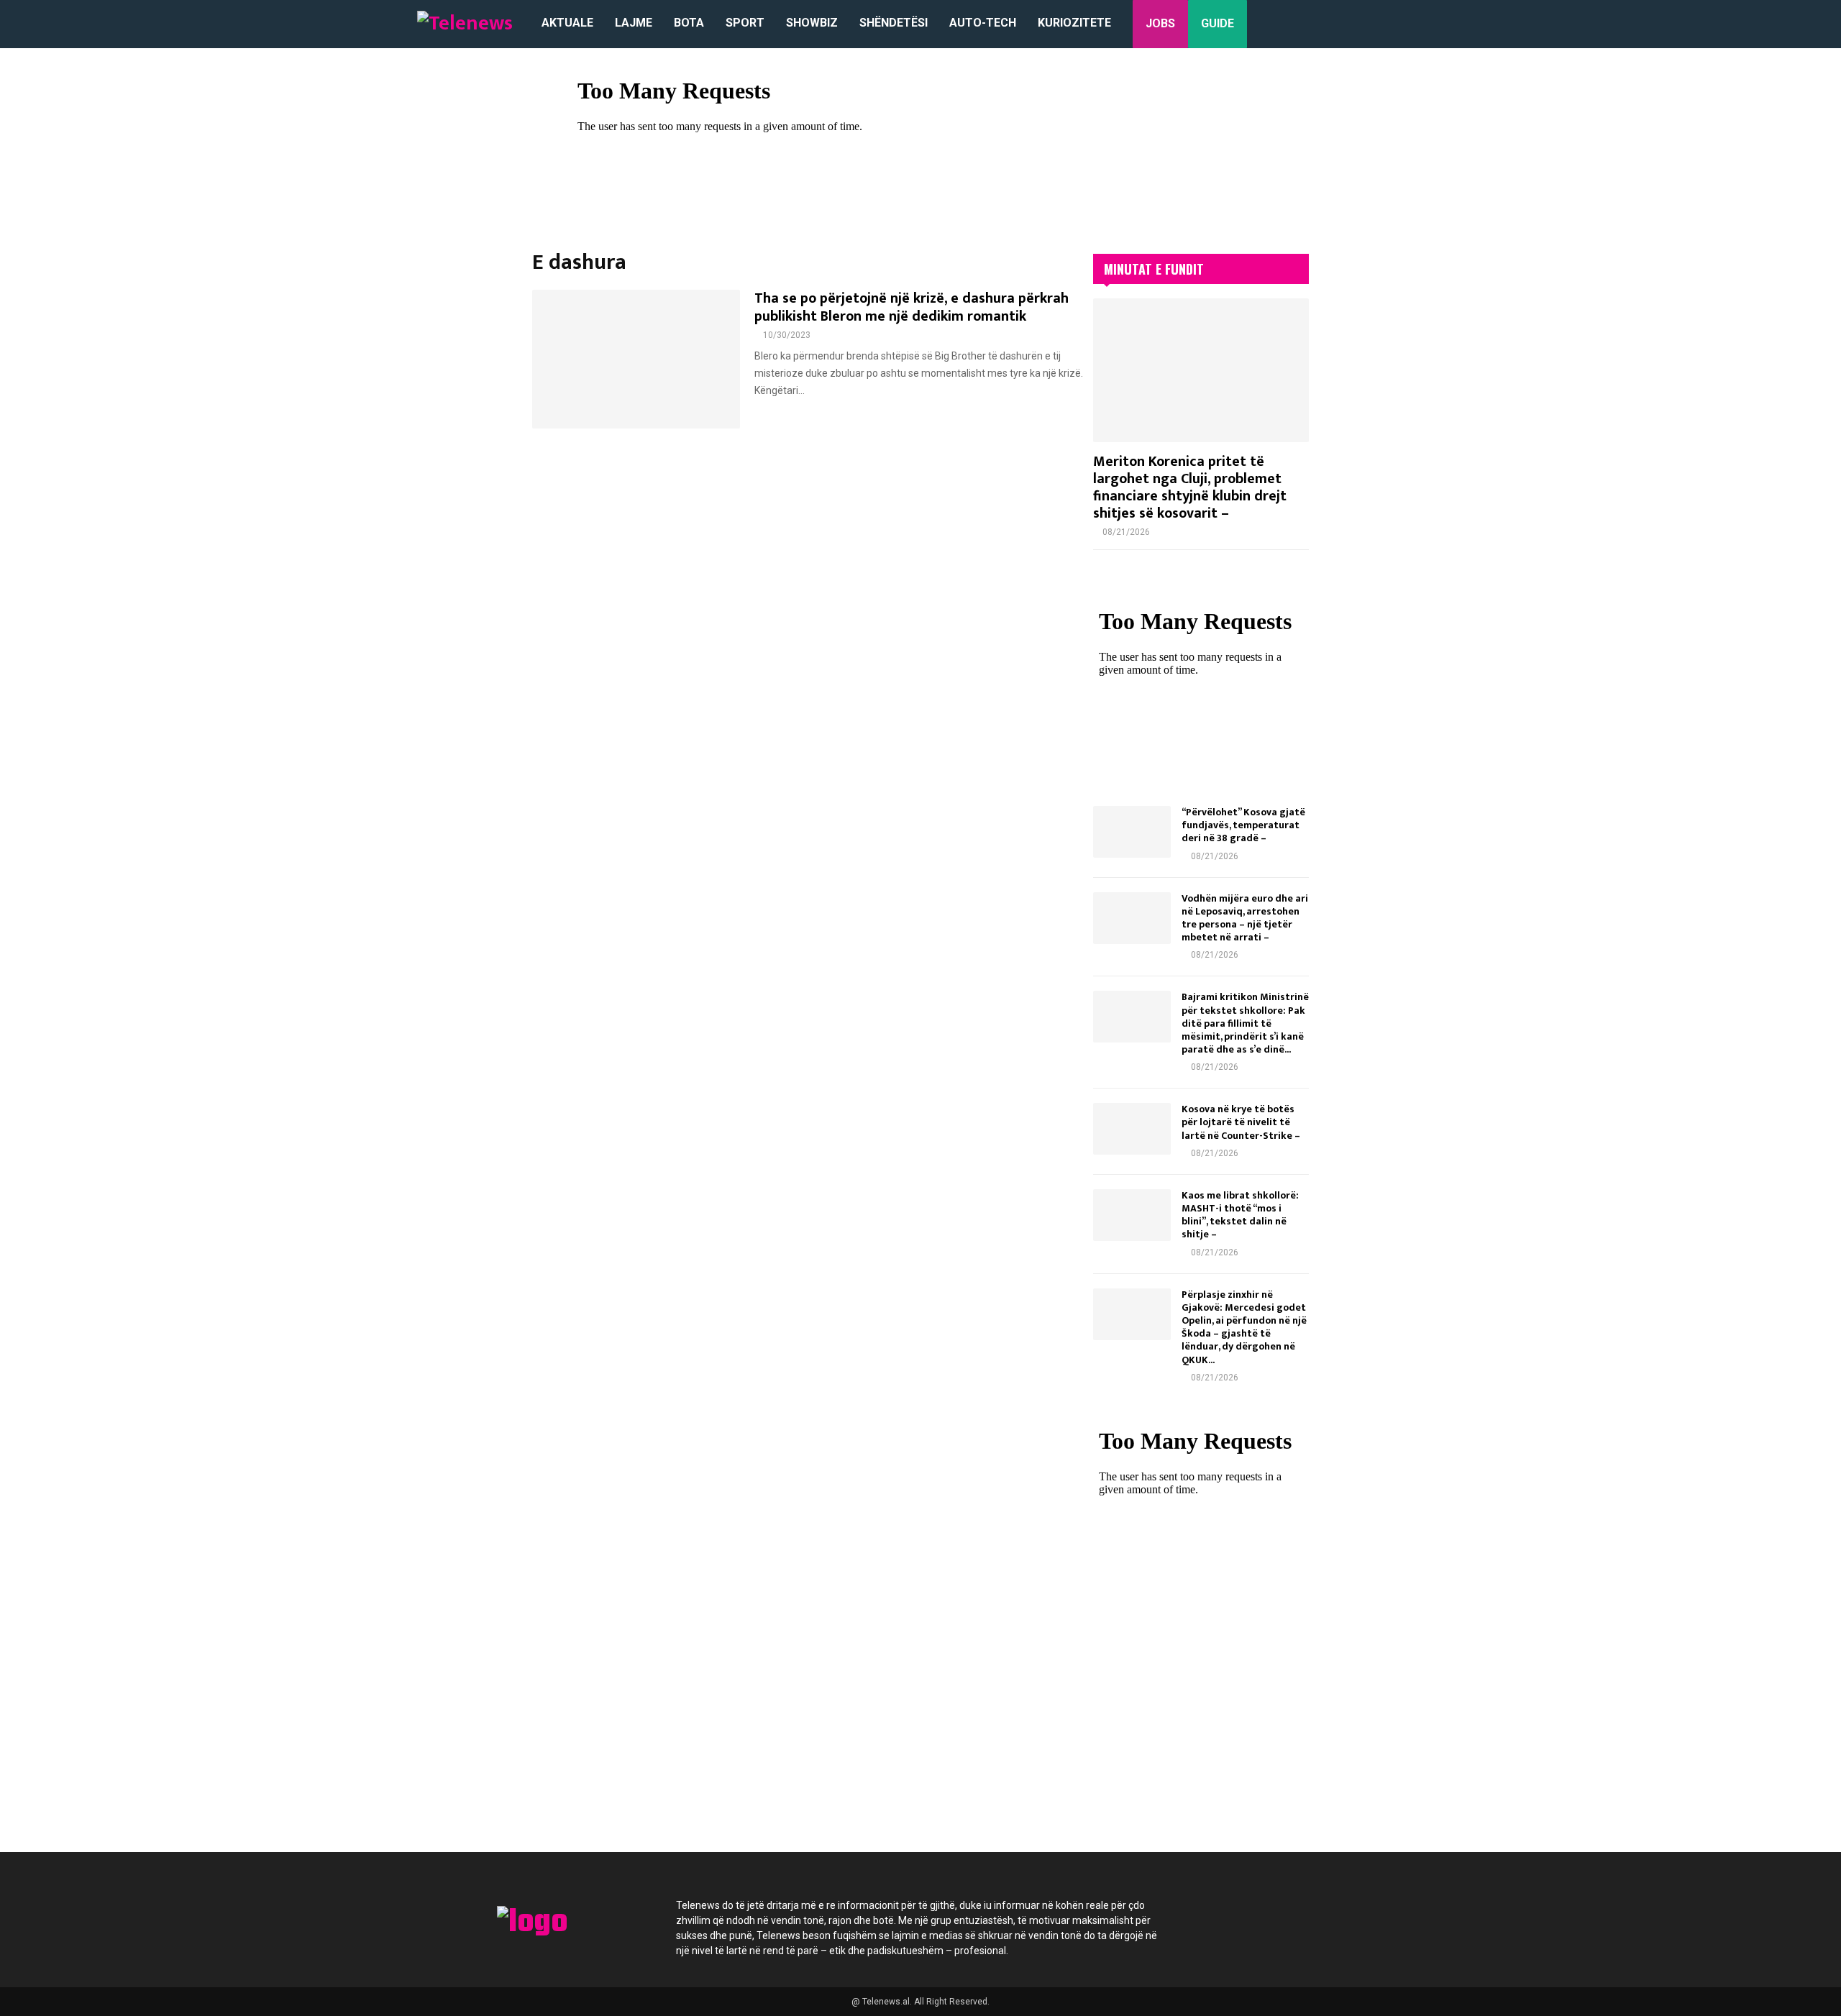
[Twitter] (1248, 1914)
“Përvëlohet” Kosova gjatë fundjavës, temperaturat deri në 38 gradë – (1243, 825)
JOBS (1160, 23)
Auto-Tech (983, 23)
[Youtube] (1326, 1914)
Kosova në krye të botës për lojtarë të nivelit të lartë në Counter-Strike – (1241, 1122)
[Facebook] (1210, 1914)
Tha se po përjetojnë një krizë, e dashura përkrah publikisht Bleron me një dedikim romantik (912, 307)
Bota (689, 23)
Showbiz (812, 23)
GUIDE (1218, 23)
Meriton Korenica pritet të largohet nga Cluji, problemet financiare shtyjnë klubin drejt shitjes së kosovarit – (1190, 487)
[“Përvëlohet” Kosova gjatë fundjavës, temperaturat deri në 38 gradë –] (1132, 832)
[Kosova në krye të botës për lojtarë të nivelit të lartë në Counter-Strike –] (1132, 1129)
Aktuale (567, 23)
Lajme (634, 23)
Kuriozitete (1074, 23)
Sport (745, 23)
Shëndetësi (894, 23)
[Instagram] (1287, 1914)
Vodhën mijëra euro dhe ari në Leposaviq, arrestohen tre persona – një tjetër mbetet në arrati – (1245, 918)
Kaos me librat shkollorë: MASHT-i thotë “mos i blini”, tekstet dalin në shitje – (1240, 1215)
